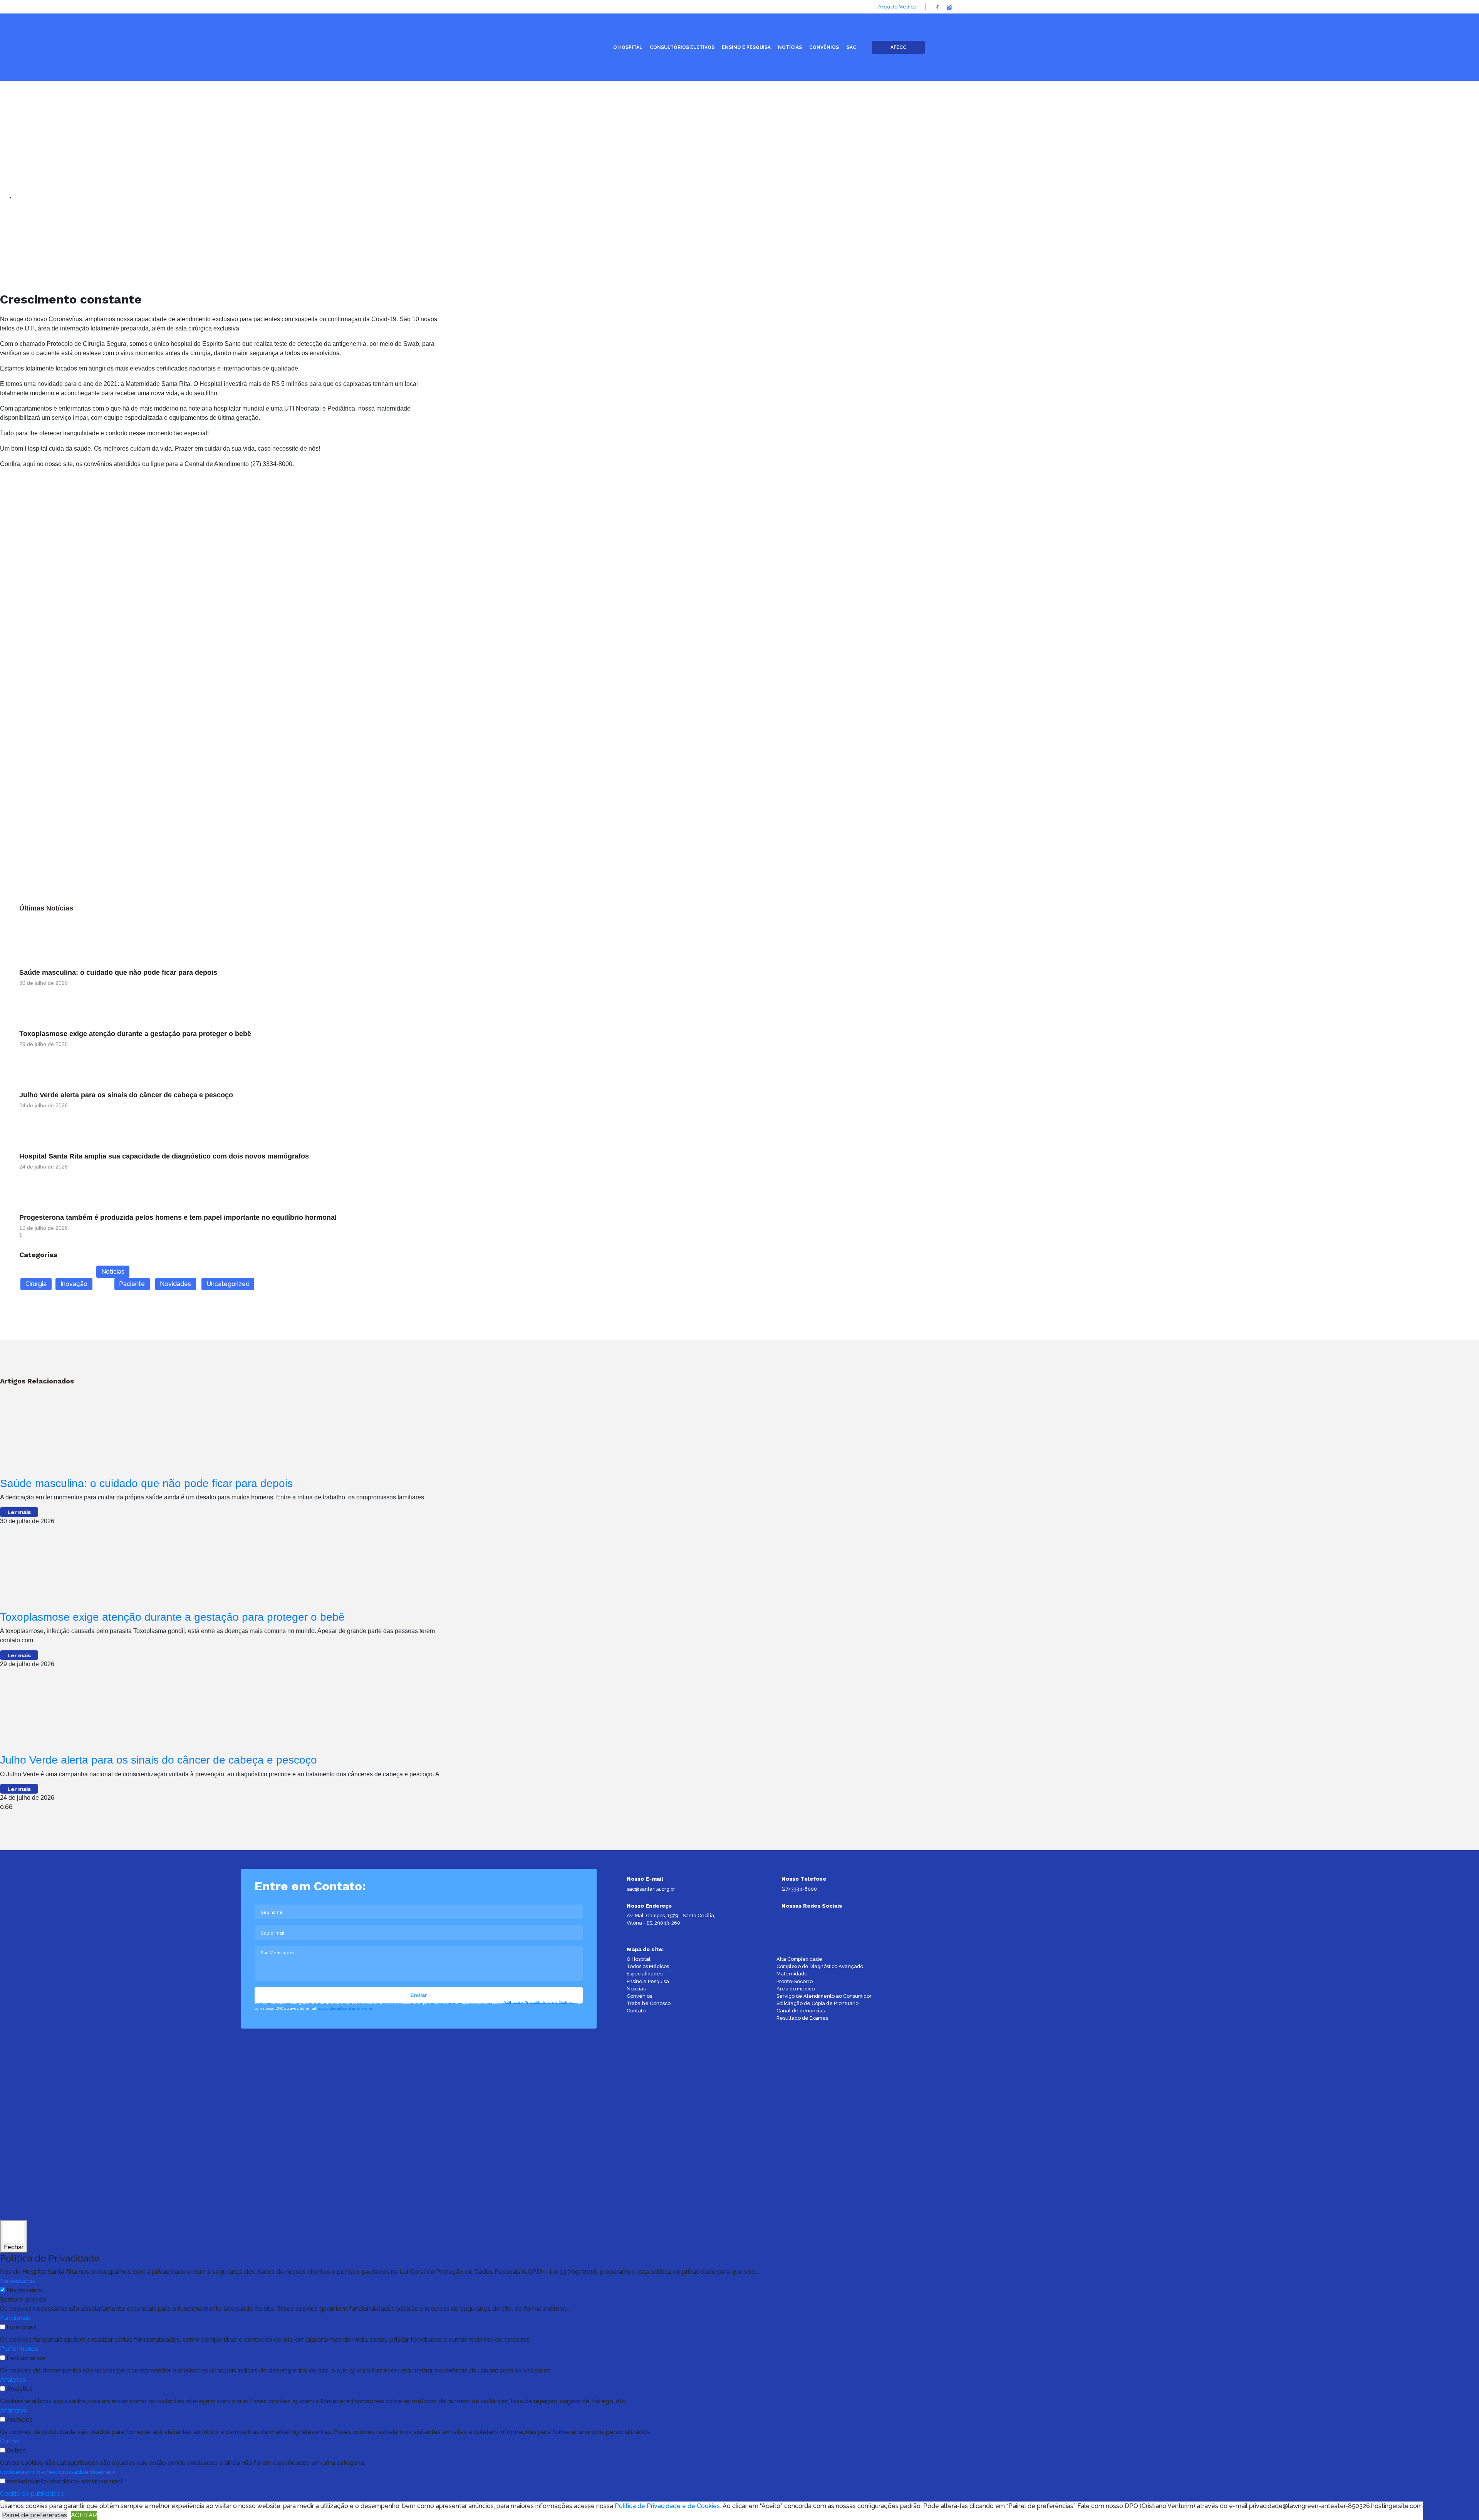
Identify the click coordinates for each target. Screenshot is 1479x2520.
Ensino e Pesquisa (648, 1981)
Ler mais (19, 1512)
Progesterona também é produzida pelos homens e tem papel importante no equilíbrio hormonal (178, 1217)
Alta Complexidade (799, 1959)
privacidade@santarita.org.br (345, 2008)
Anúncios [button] (13, 2410)
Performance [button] (19, 2349)
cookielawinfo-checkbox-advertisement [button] (58, 2472)
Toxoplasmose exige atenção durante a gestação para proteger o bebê (135, 1034)
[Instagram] (949, 7)
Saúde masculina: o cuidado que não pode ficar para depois (118, 972)
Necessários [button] (18, 2281)
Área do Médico (897, 7)
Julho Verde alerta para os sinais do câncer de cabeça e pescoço (126, 1095)
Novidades (175, 1284)
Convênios (639, 1996)
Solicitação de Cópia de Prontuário (817, 2003)
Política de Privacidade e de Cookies (538, 2003)
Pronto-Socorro (795, 1981)
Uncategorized (228, 1284)
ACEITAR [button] (84, 2515)
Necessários (24, 2290)
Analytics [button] (13, 2380)
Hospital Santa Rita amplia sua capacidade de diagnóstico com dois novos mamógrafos (164, 1156)
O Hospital (639, 1959)
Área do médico (796, 1989)
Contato (636, 2011)
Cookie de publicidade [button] (32, 2494)
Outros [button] (10, 2441)
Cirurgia (36, 1284)
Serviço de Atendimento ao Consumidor (824, 1996)
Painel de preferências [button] (34, 2515)
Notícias (113, 1272)
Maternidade (792, 1974)
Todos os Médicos (648, 1966)
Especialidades (645, 1974)
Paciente (132, 1284)
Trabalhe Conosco (649, 2003)
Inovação (74, 1284)
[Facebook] (937, 7)
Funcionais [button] (15, 2318)
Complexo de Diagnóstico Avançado (820, 1966)
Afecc (898, 47)
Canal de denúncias (801, 2011)
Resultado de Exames (802, 2018)
